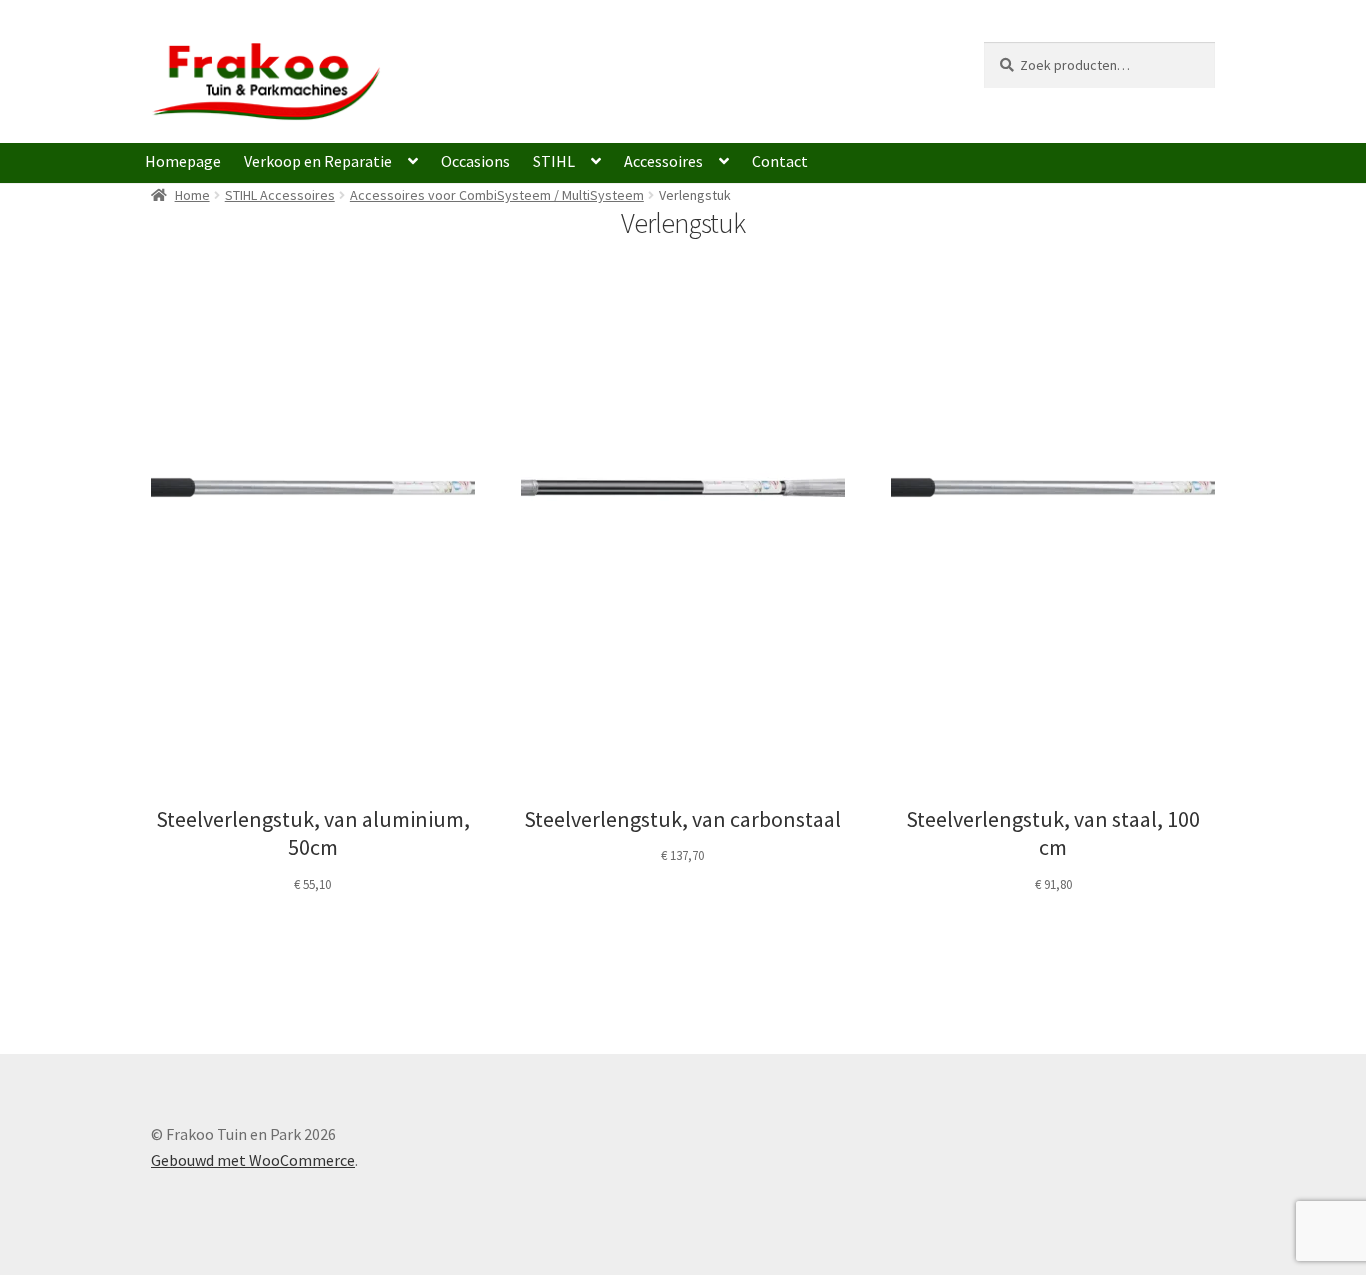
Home (192, 195)
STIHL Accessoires (280, 195)
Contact (780, 161)
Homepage (183, 161)
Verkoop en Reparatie (318, 161)
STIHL (554, 161)
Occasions (475, 161)
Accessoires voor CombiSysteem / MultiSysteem (497, 195)
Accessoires (663, 161)
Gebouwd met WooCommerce (253, 1160)
